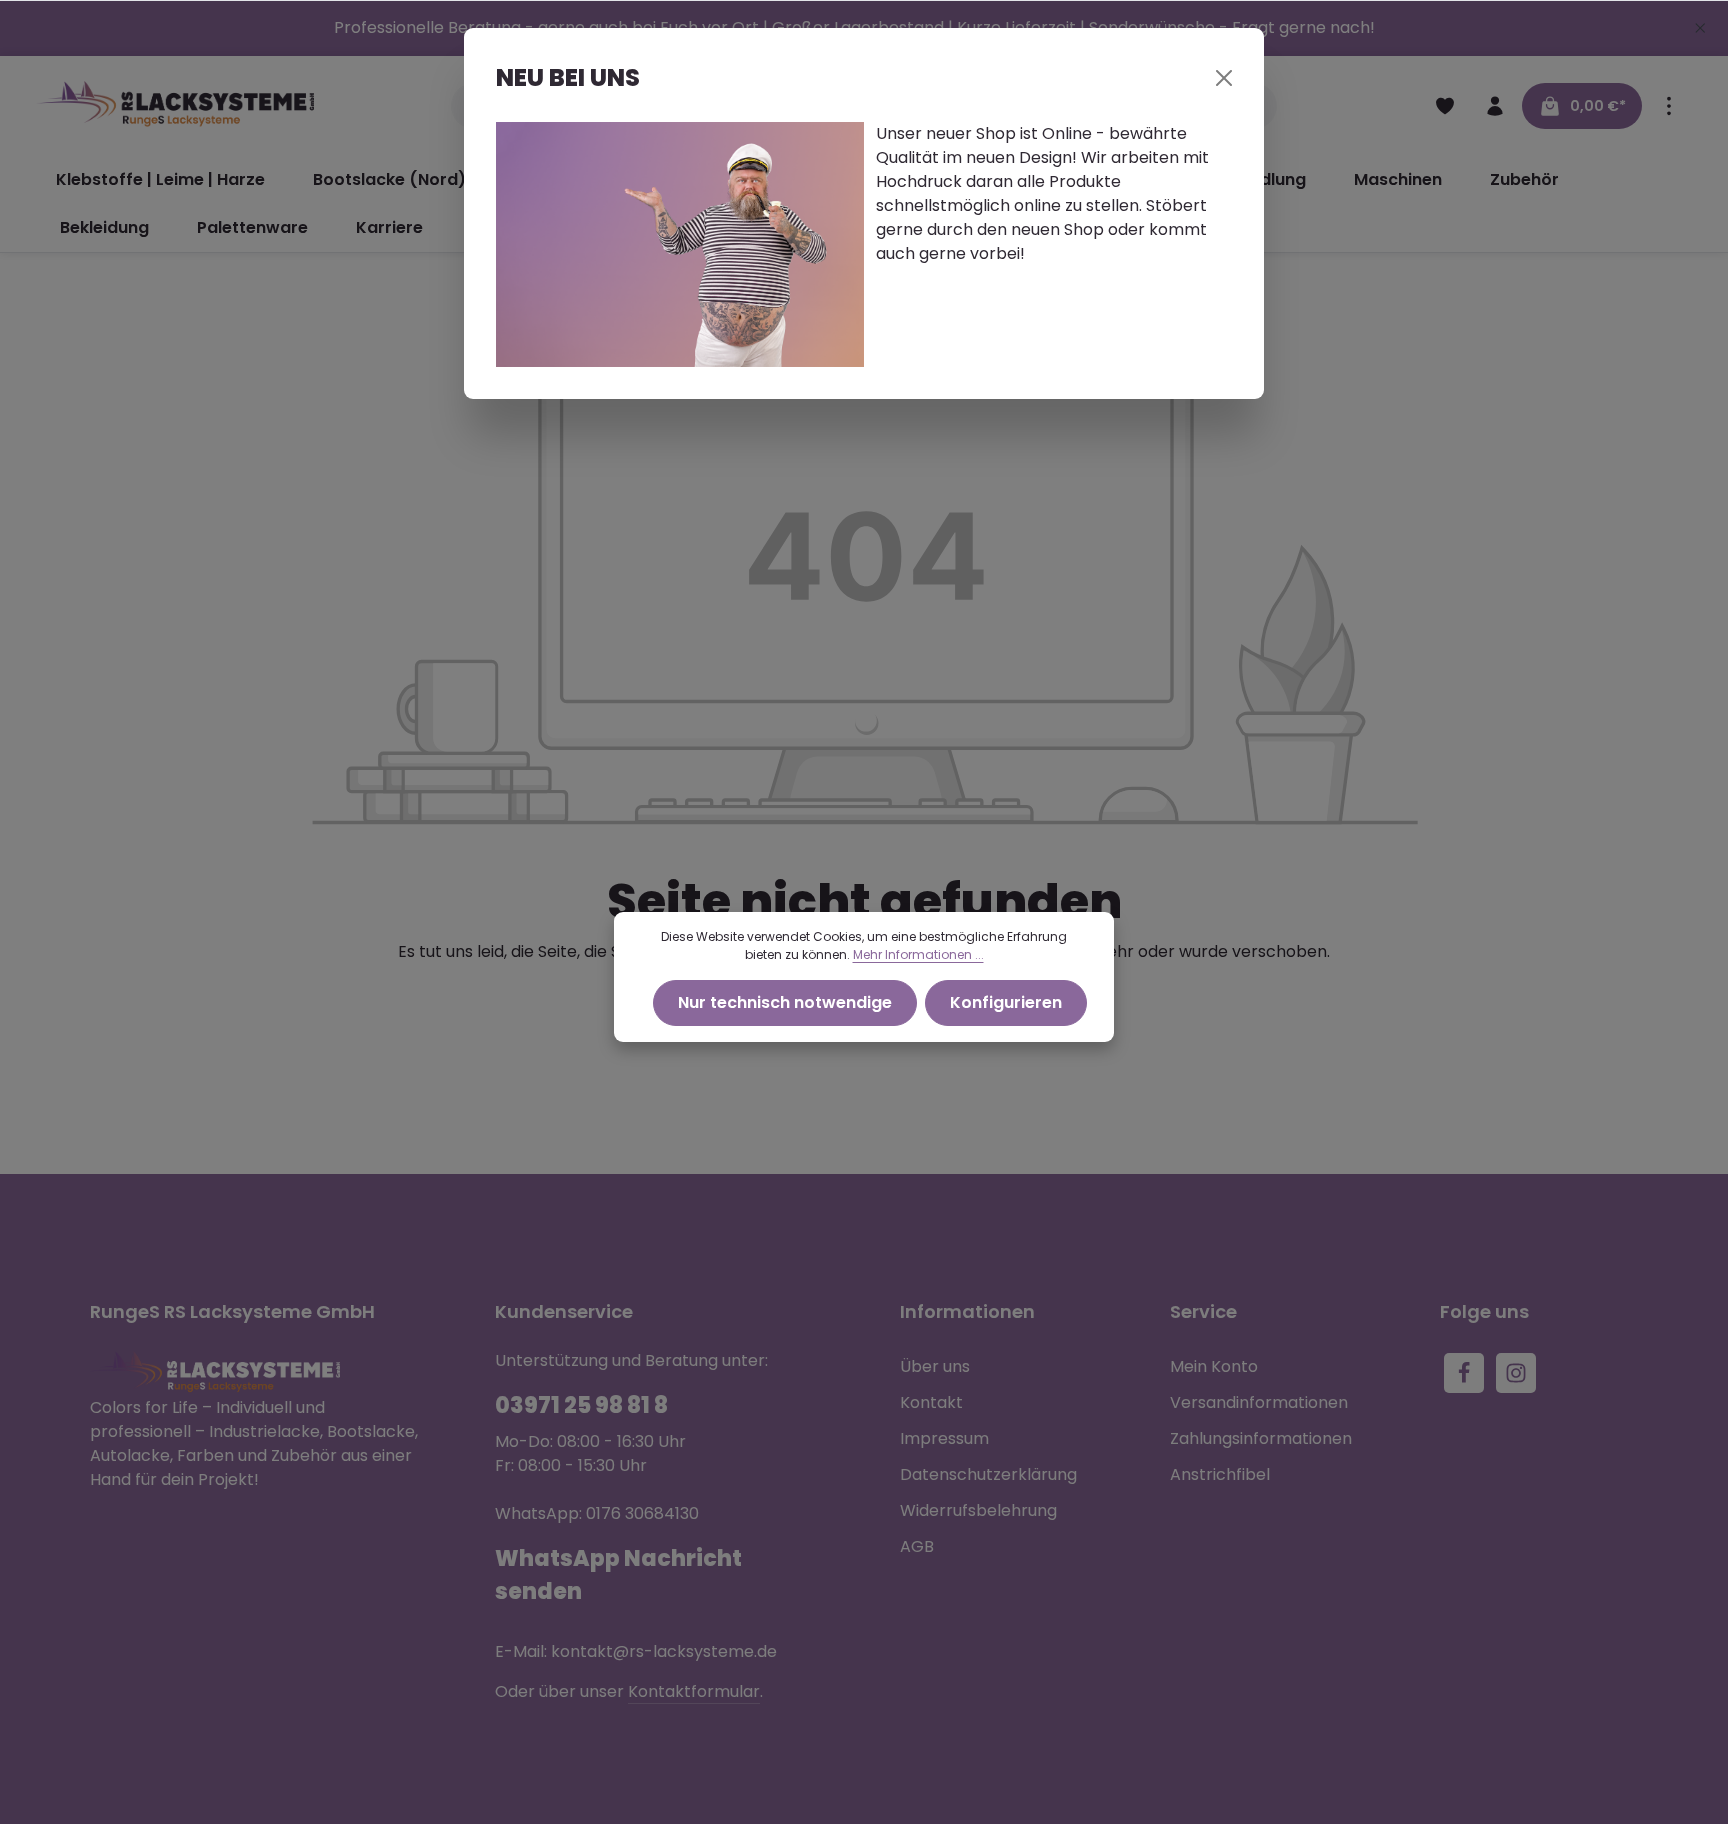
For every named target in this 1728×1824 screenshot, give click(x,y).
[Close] (1224, 78)
